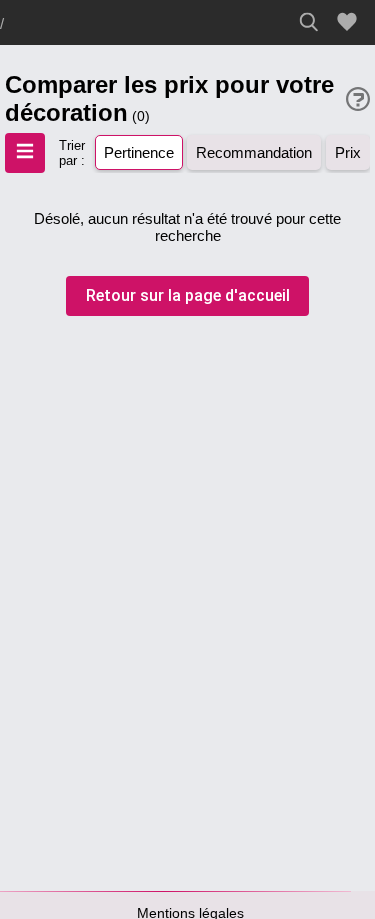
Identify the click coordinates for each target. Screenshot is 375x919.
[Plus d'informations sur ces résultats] (358, 99)
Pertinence (139, 152)
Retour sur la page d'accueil (188, 295)
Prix (348, 152)
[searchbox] (314, 22)
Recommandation (254, 152)
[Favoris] (350, 22)
